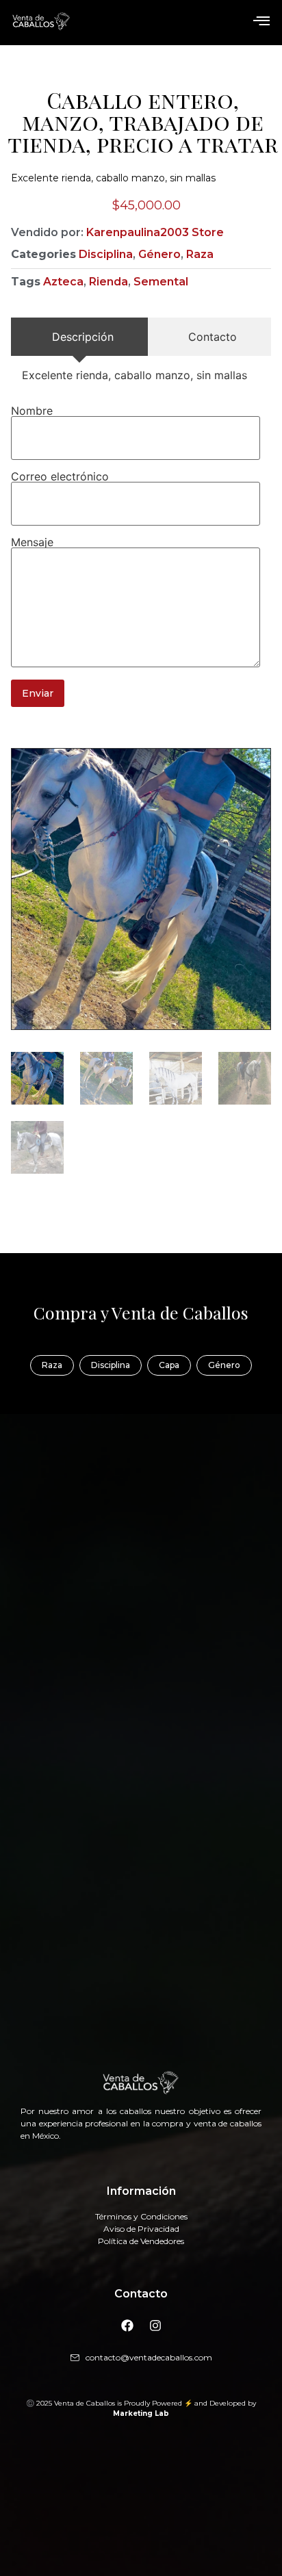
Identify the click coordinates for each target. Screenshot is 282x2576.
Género (159, 254)
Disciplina (106, 254)
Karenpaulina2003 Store (155, 232)
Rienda (108, 282)
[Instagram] (155, 2326)
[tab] (79, 337)
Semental (161, 282)
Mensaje (32, 542)
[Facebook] (127, 2326)
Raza (200, 254)
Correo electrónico (60, 476)
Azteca (63, 282)
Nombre (32, 411)
